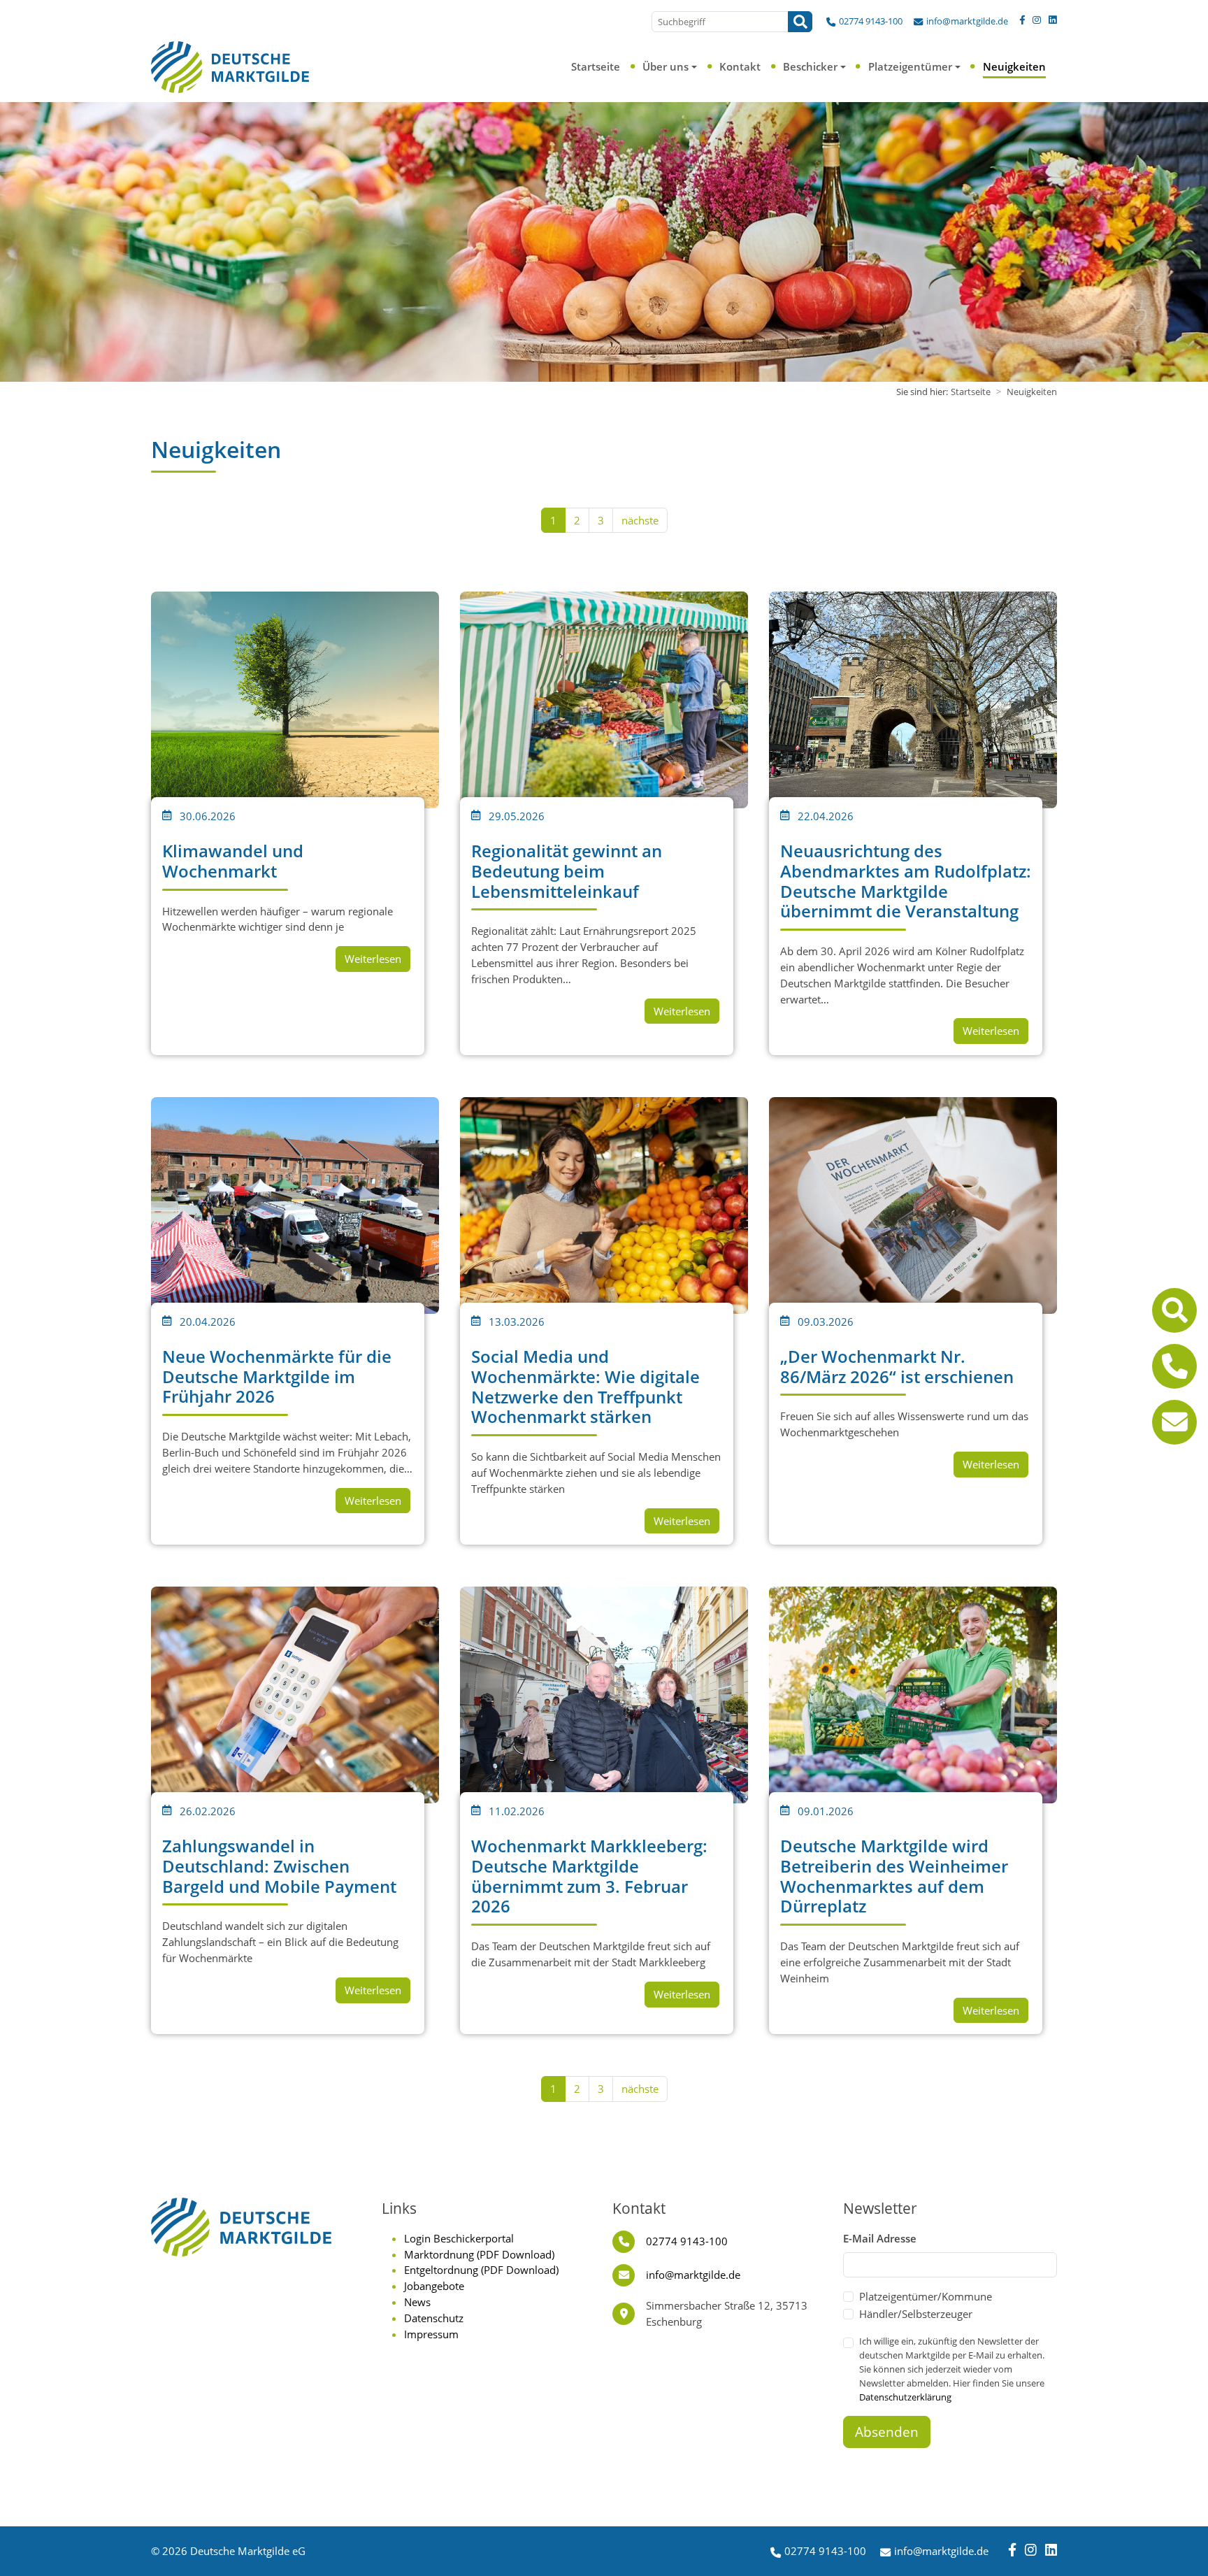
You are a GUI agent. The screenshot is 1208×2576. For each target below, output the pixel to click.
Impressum (431, 2334)
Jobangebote (434, 2286)
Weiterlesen (373, 959)
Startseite (596, 66)
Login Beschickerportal (459, 2238)
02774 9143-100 (871, 21)
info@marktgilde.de (967, 21)
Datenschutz (434, 2318)
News (417, 2302)
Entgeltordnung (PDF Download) (481, 2270)
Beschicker (810, 66)
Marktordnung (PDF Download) (479, 2254)
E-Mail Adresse (880, 2238)
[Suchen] (800, 22)
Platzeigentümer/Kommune (926, 2296)
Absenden (887, 2432)
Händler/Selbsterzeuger (916, 2314)
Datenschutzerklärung (905, 2397)
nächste (640, 520)
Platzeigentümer (910, 66)
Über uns (666, 66)
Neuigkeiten (1014, 66)
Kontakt (740, 66)
